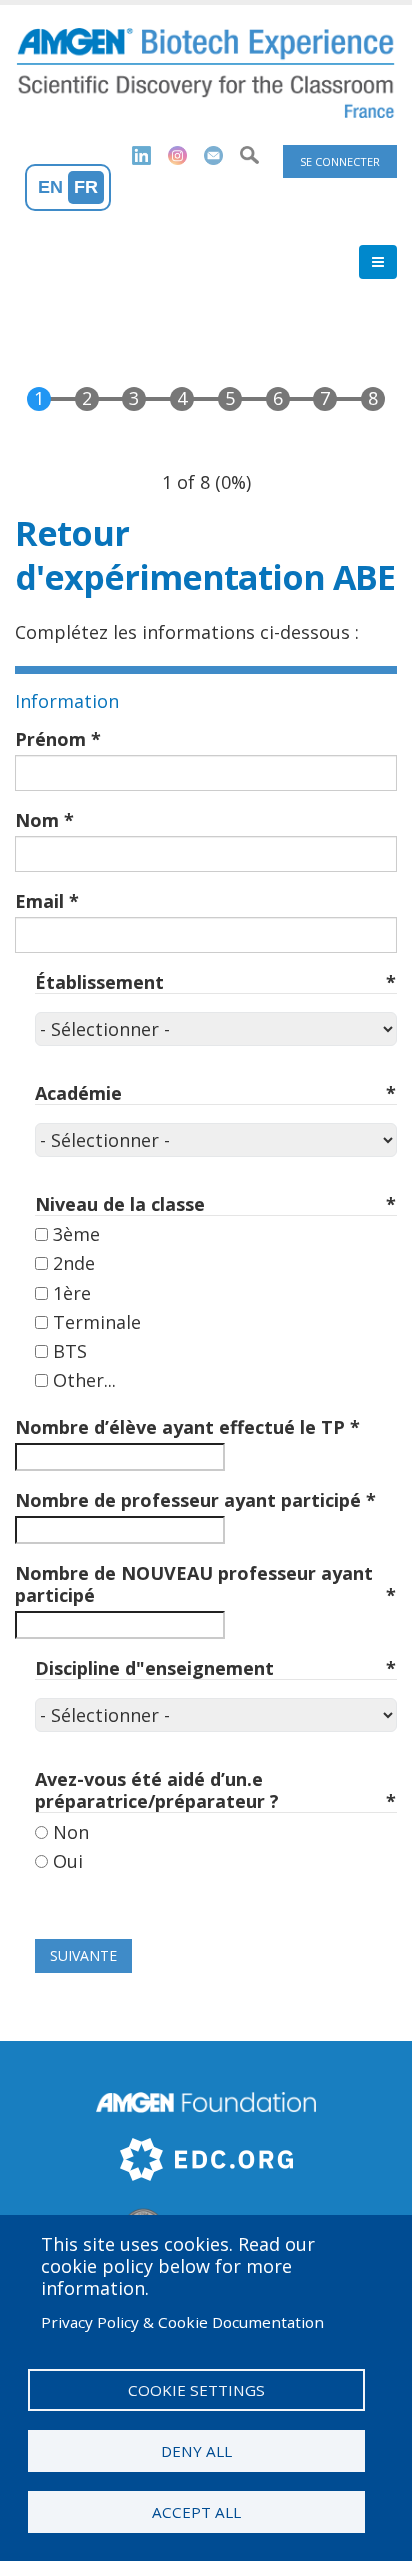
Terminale (97, 1322)
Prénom (50, 739)
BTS (70, 1351)
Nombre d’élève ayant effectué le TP (180, 1427)
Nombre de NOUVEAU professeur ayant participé (194, 1584)
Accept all (196, 2512)
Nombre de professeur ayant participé (188, 1500)
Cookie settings (196, 2390)
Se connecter (340, 161)
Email (39, 901)
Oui (68, 1861)
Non (71, 1832)
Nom (37, 820)
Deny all (196, 2451)
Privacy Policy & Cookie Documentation (182, 2322)
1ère (72, 1293)
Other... (84, 1380)
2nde (74, 1263)
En (50, 187)
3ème (76, 1234)
